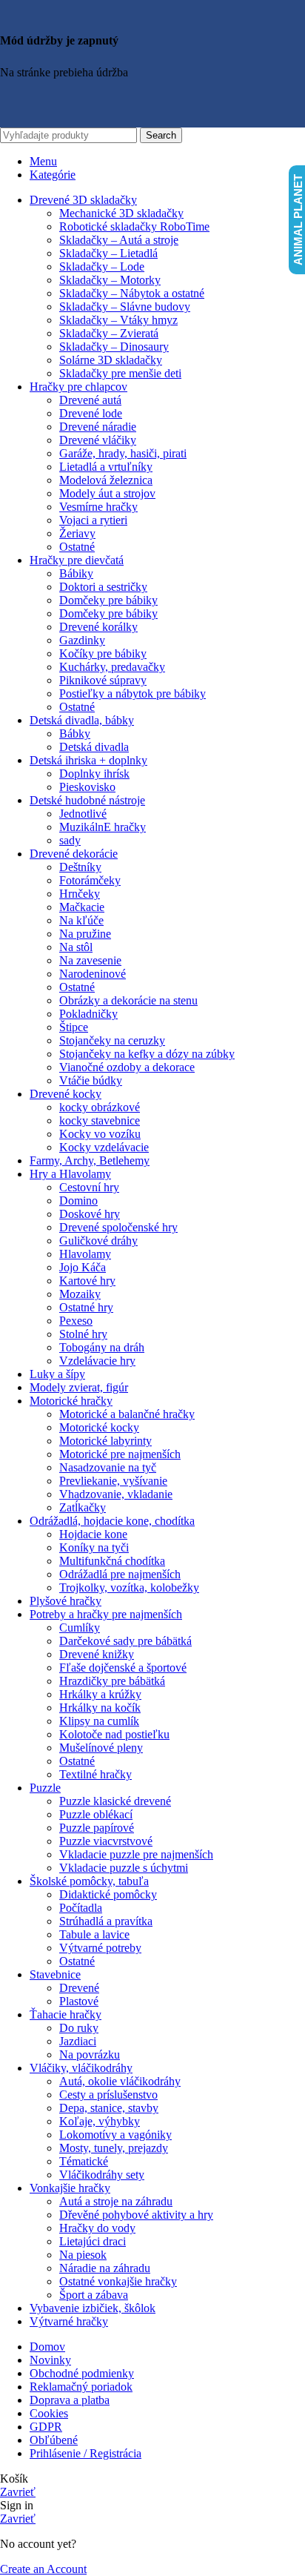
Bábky (75, 734)
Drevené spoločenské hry (118, 1227)
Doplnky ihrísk (94, 774)
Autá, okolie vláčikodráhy (120, 2081)
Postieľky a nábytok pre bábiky (133, 693)
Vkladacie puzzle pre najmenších (136, 1854)
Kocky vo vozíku (100, 1134)
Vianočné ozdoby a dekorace (127, 1067)
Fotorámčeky (90, 880)
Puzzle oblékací (96, 1814)
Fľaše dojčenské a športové (123, 1668)
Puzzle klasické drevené (115, 1801)
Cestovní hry (89, 1187)
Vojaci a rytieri (93, 520)
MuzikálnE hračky (103, 827)
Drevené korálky (98, 627)
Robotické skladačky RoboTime (134, 226)
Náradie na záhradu (105, 2268)
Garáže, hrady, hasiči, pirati (123, 453)
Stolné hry (83, 1334)
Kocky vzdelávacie (104, 1147)
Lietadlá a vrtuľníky (106, 467)
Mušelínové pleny (101, 1748)
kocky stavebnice (100, 1120)
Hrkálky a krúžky (100, 1694)
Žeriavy (77, 533)
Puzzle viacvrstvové (106, 1841)
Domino (78, 1201)
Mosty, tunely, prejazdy (114, 2148)
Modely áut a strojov (107, 493)
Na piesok (83, 2255)
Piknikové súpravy (103, 680)
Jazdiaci (78, 2041)
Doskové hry (90, 1214)
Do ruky (79, 2028)
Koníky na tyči (94, 1547)
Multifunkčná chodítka (112, 1561)
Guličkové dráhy (98, 1241)
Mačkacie (82, 907)
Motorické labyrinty (105, 1441)
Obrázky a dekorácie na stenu (128, 1000)
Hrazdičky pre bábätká (112, 1681)
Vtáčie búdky (91, 1080)
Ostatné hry (86, 1307)
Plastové (79, 2001)
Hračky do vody (97, 2228)
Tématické (84, 2161)
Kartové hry (87, 1281)
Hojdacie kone (93, 1534)
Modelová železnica (106, 480)
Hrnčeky (80, 894)
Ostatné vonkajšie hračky (118, 2281)
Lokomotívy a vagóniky (115, 2135)
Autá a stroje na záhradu (116, 2201)
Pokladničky (88, 1014)
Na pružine (85, 934)
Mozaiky (80, 1294)
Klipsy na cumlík (99, 1721)
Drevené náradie (98, 427)
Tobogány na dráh (102, 1347)
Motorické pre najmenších (120, 1454)
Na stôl (76, 947)
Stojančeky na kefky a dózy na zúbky (147, 1054)
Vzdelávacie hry (97, 1361)
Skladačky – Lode (102, 266)
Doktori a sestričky (103, 587)
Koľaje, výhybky (100, 2121)
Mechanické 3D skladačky (121, 213)
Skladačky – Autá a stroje (119, 240)
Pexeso (76, 1321)
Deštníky (80, 867)
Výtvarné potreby (100, 1948)
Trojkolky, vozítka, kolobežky (129, 1587)
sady (70, 840)
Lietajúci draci (93, 2241)
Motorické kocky (99, 1427)
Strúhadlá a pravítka (106, 1921)
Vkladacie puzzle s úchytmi (124, 1868)
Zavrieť (18, 2492)
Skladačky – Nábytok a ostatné (132, 293)
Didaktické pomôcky (108, 1894)
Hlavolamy (85, 1254)
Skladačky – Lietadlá (108, 253)
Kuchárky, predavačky (112, 667)
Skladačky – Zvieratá (109, 333)
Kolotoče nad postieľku (114, 1734)
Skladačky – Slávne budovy (125, 307)
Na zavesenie (90, 960)
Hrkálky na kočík (100, 1708)
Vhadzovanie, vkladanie (116, 1494)
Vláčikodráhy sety (102, 2175)
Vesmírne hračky (98, 507)
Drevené (79, 1988)
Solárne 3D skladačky (111, 360)
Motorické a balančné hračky (127, 1414)
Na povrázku (90, 2054)
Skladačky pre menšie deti (120, 373)
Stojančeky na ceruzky (112, 1040)
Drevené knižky (97, 1654)
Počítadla (81, 1908)
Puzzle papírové (97, 1828)
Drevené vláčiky (98, 440)
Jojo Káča (83, 1267)
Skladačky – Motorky (110, 280)
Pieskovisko (87, 787)
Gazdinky (82, 640)
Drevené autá (90, 400)
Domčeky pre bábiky (108, 600)
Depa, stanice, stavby (109, 2108)
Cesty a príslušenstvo (108, 2095)
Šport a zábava (94, 2295)
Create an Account (43, 2569)
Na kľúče (81, 920)
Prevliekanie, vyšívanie (113, 1481)
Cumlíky (80, 1628)
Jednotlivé (83, 814)
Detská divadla (94, 747)
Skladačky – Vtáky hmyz (118, 320)
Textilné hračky (95, 1774)
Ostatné (77, 547)
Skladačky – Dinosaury (114, 347)
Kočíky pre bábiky (103, 653)
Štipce (74, 1027)
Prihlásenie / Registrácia (86, 2453)
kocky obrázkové (100, 1107)
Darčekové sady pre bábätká (125, 1641)
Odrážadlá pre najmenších (120, 1574)
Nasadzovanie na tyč (108, 1467)
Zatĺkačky (83, 1507)
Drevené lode (91, 413)
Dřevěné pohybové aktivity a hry (136, 2215)
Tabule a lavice (94, 1934)
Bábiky (76, 573)
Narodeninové (93, 974)
